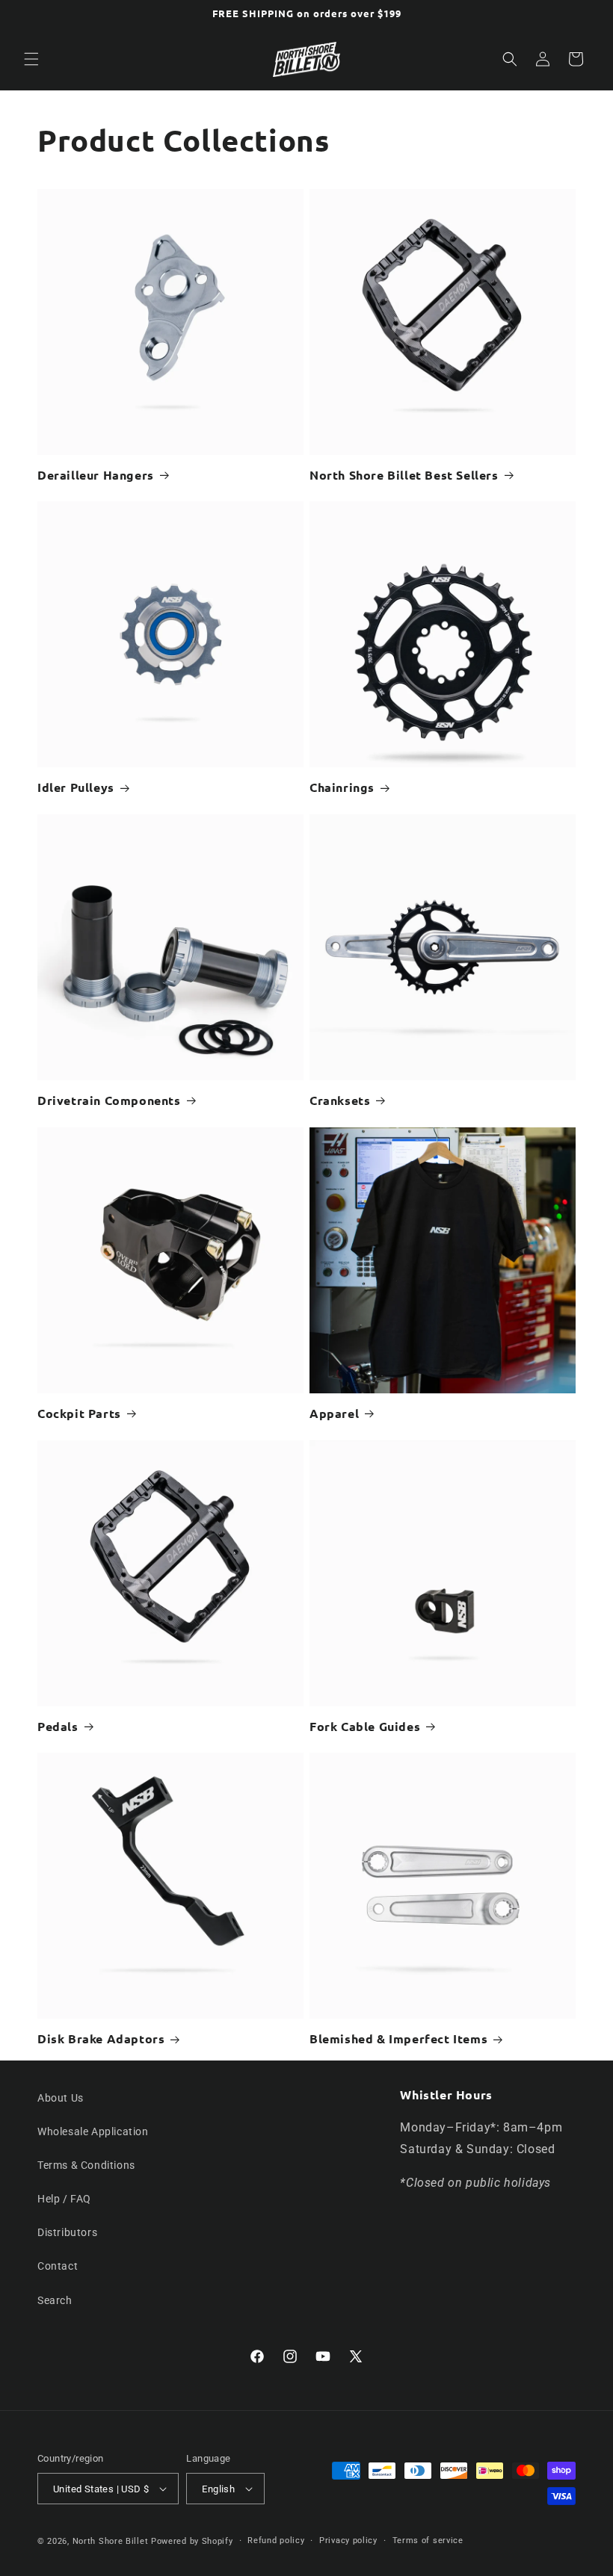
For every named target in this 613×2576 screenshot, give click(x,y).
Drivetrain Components (109, 1100)
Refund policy (276, 2541)
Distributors (67, 2232)
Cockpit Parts (79, 1414)
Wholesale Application (93, 2131)
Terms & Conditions (86, 2165)
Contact (58, 2266)
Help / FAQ (64, 2199)
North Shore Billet (111, 2541)
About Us (61, 2098)
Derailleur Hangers (96, 475)
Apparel (334, 1414)
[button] (31, 59)
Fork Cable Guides (365, 1727)
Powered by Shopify (192, 2541)
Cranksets (340, 1100)
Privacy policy (348, 2541)
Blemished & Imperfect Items (398, 2039)
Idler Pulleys (76, 787)
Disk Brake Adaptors (101, 2039)
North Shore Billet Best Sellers (404, 475)
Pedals (58, 1727)
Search (55, 2300)
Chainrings (342, 787)
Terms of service (428, 2541)
